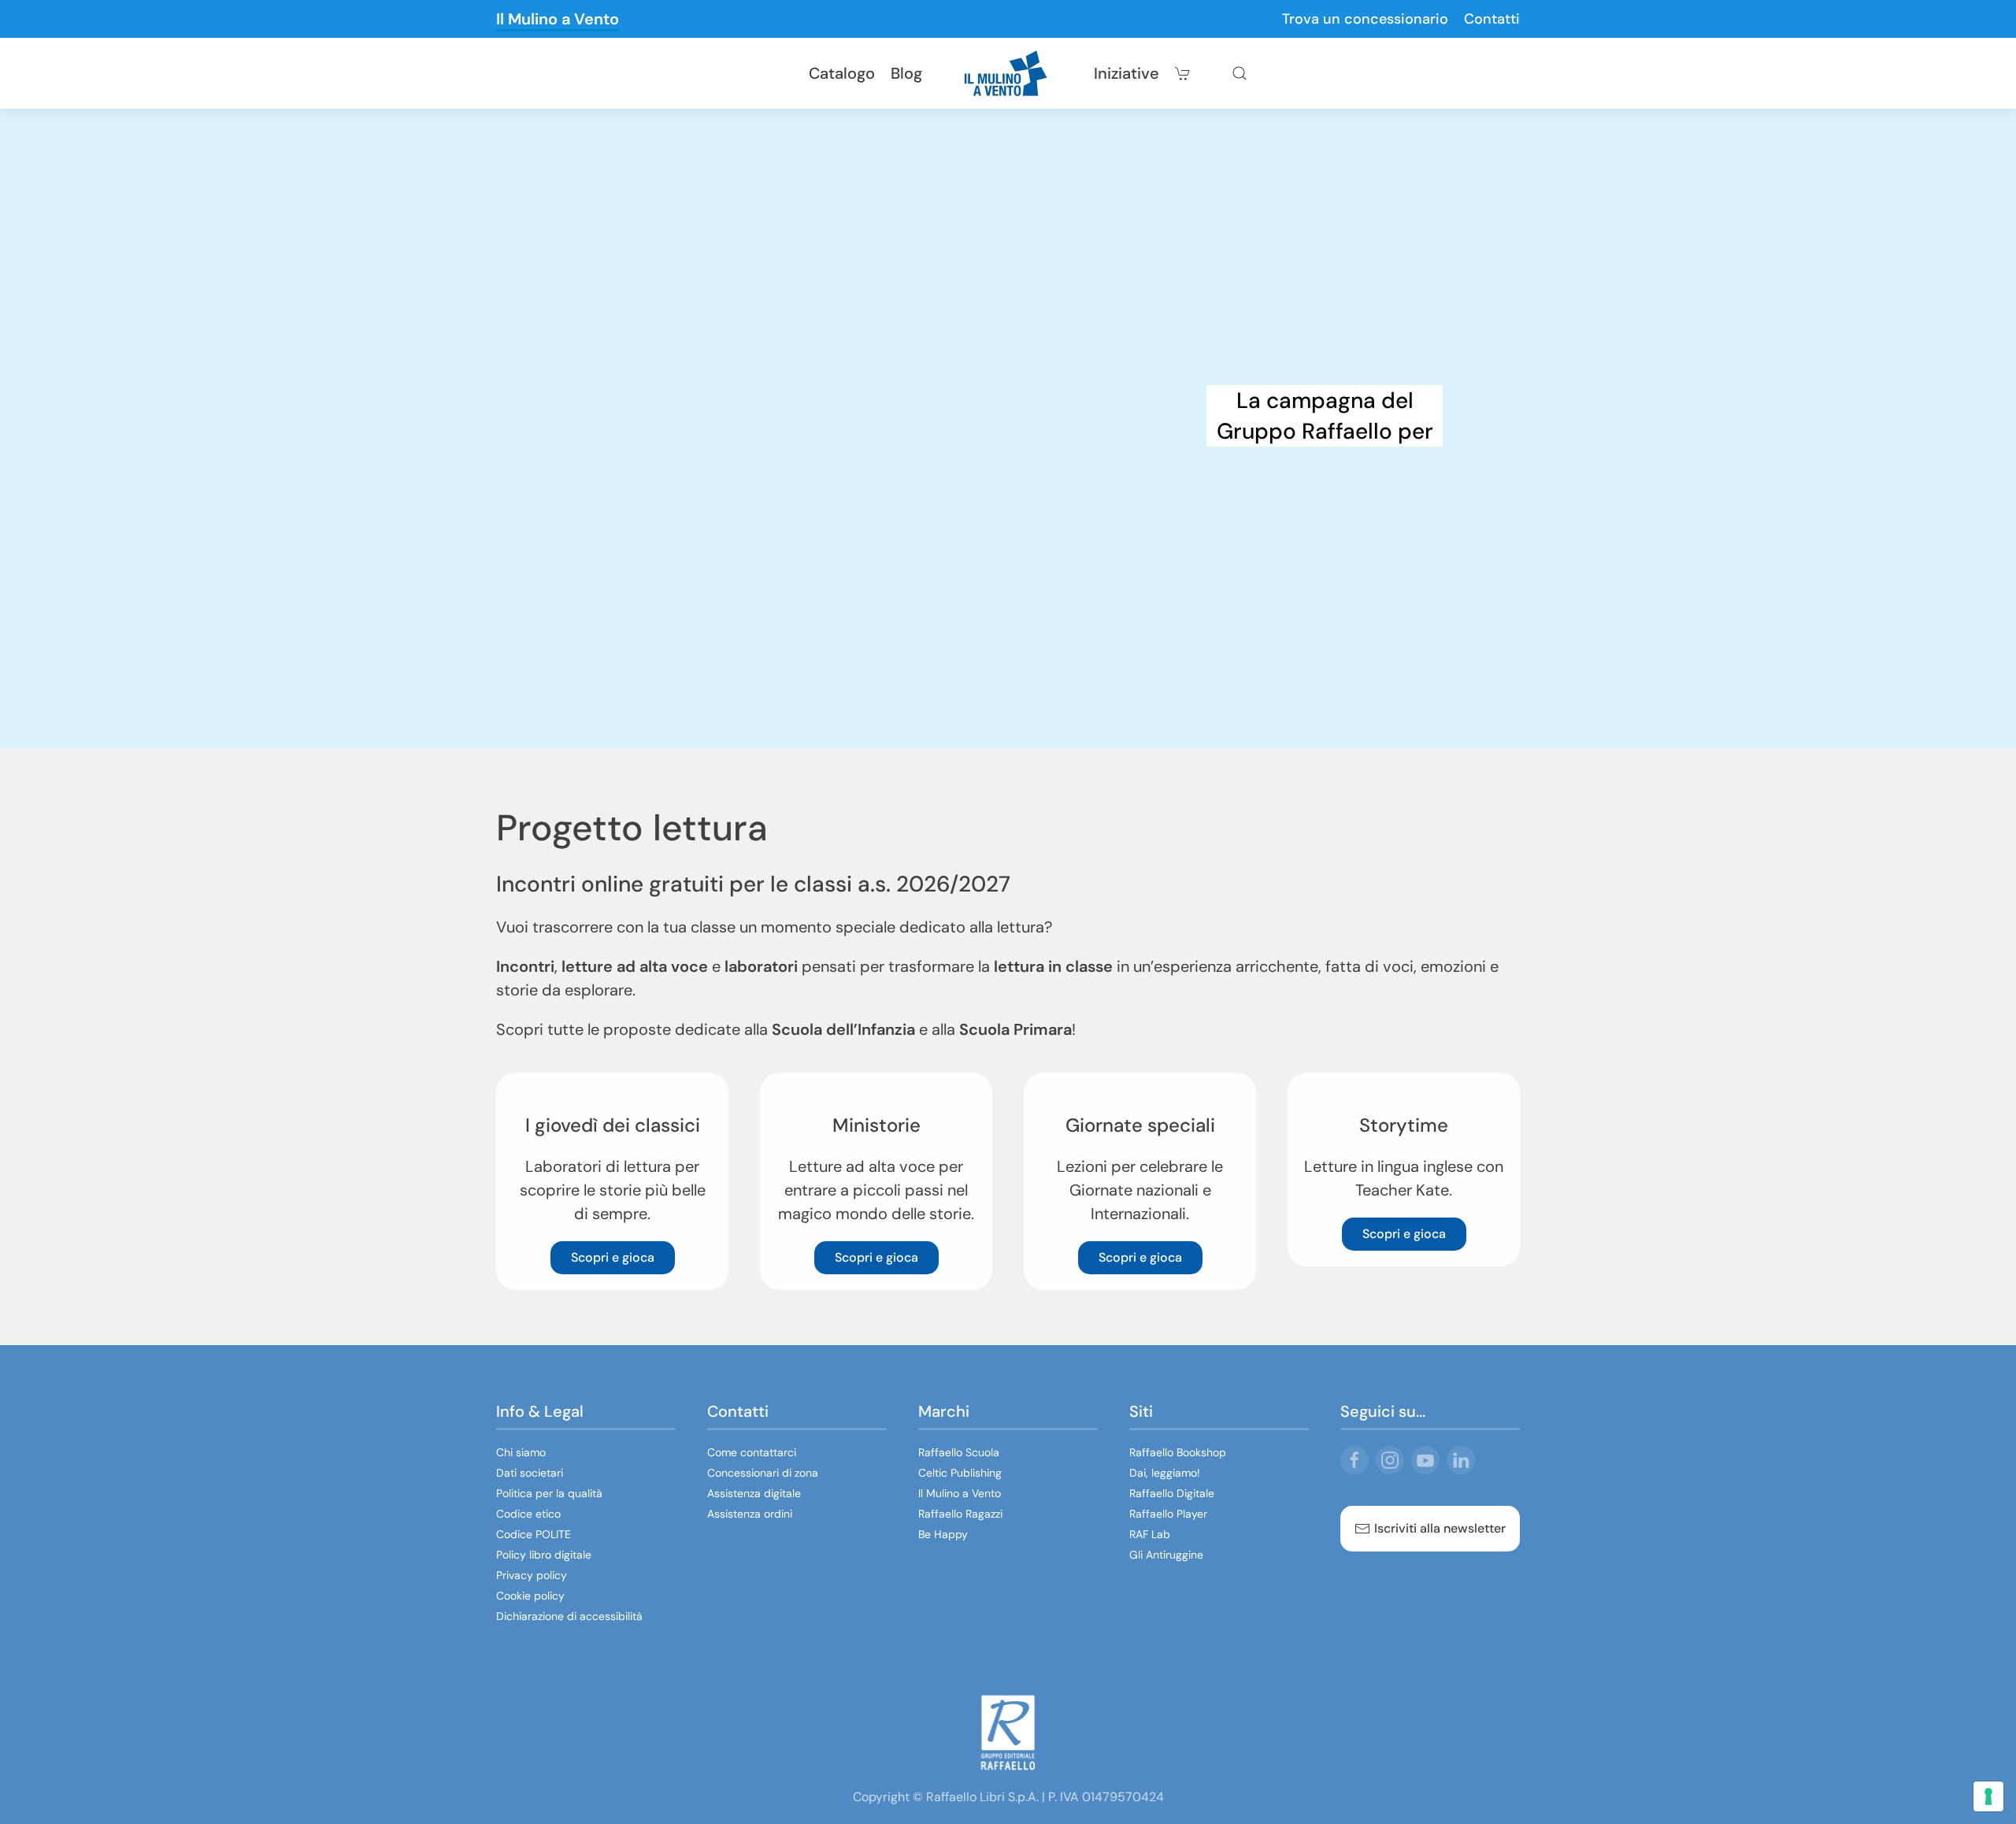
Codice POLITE (534, 1534)
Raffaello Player (1168, 1514)
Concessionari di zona (763, 1473)
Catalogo (842, 73)
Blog (906, 73)
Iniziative (1127, 73)
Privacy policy (532, 1575)
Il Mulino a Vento (558, 19)
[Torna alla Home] (1008, 73)
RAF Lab (1150, 1534)
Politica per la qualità (549, 1493)
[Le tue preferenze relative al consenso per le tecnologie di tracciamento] (1988, 1796)
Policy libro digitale (544, 1555)
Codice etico (528, 1514)
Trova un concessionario (1365, 19)
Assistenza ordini (750, 1514)
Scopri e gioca (613, 1257)
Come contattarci (752, 1452)
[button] (1240, 73)
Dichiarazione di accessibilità (569, 1616)
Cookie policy (530, 1596)
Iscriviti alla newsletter (1440, 1528)
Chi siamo (521, 1452)
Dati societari (530, 1473)
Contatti (1492, 19)
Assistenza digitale (754, 1493)
